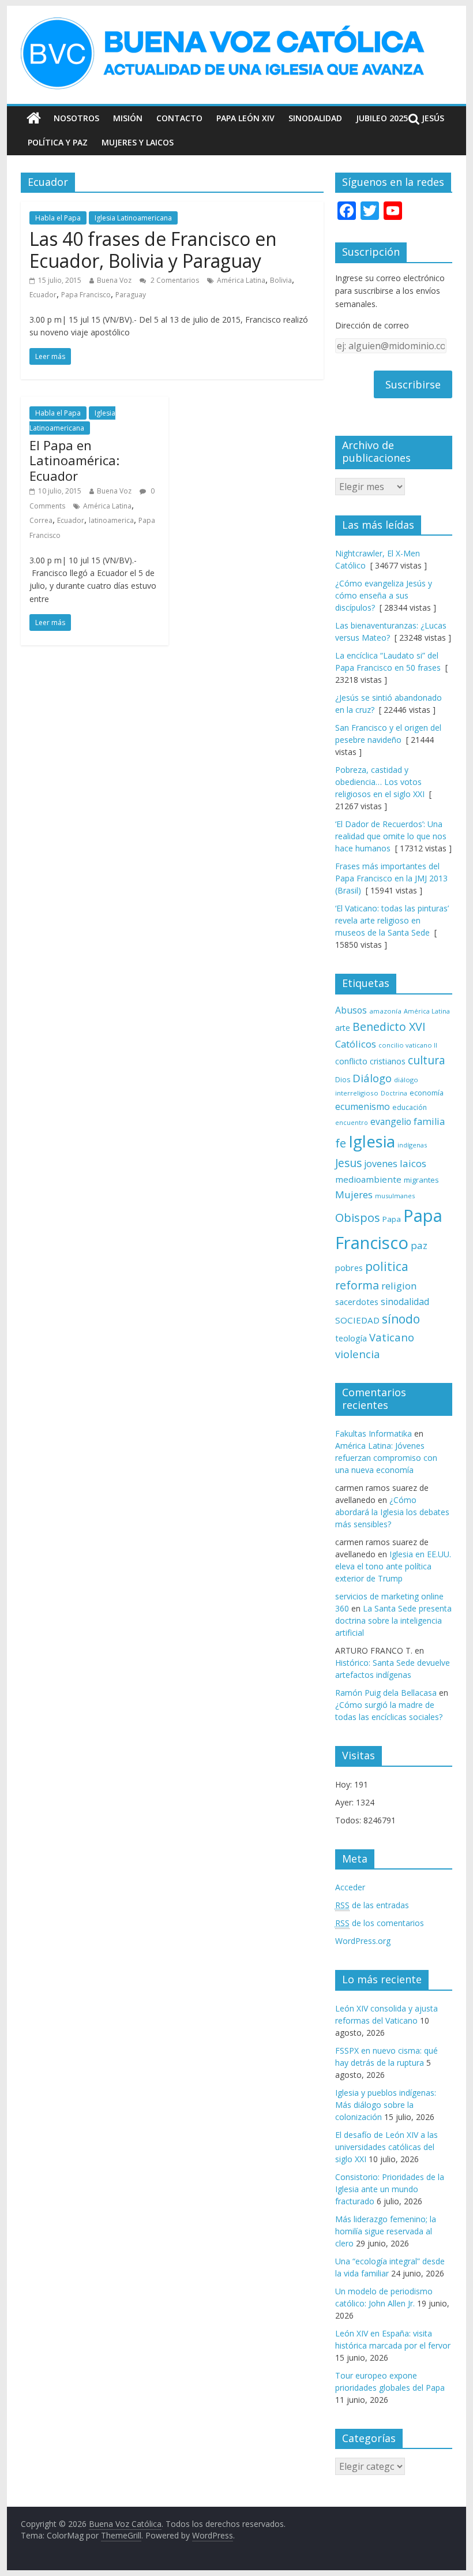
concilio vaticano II (408, 1045)
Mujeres (354, 1194)
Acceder (350, 1887)
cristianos (388, 1061)
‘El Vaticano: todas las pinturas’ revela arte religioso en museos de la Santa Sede (392, 920)
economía (427, 1093)
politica (387, 1266)
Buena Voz (114, 280)
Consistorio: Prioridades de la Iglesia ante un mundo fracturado (390, 2189)
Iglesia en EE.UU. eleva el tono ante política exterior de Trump (393, 1566)
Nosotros (76, 118)
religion (399, 1286)
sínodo (401, 1319)
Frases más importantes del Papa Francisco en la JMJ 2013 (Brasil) (391, 878)
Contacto (179, 118)
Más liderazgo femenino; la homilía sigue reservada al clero (386, 2231)
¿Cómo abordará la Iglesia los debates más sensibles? (392, 1512)
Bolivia (281, 280)
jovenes (381, 1164)
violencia (358, 1354)
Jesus (348, 1163)
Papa (392, 1219)
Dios (343, 1080)
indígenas (412, 1145)
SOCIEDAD (357, 1320)
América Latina (241, 280)
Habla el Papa (58, 218)
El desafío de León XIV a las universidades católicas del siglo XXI (386, 2147)
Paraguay (131, 295)
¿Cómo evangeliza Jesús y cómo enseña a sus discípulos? (384, 595)
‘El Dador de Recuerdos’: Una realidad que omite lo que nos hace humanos (391, 836)
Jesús (433, 118)
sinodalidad (405, 1302)
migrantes (421, 1180)
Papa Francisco (86, 295)
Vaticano (392, 1337)
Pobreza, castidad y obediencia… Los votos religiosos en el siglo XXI (380, 782)
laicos (413, 1163)
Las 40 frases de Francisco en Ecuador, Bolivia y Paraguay (153, 250)
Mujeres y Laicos (138, 142)
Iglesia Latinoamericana (133, 218)
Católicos (356, 1044)
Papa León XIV (245, 118)
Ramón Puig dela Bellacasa (386, 1693)
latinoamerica (111, 520)
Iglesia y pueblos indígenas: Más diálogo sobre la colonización (386, 2105)
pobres (349, 1268)
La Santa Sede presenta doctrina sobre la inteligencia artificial (393, 1620)
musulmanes (395, 1196)
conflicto (351, 1061)
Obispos (358, 1218)
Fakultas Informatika (373, 1433)
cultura (427, 1060)
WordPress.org (363, 1941)
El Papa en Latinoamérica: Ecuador (74, 460)
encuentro (352, 1122)
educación (410, 1107)
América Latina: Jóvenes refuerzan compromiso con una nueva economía (386, 1458)
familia (429, 1121)
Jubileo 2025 (382, 118)
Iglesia (372, 1141)
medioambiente (368, 1179)
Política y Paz (58, 142)
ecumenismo (363, 1106)
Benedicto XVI (389, 1027)
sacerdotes (357, 1302)
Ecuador (43, 295)
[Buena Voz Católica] (34, 118)
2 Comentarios (174, 280)
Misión (128, 118)
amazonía (385, 1011)
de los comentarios (380, 1923)
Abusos (351, 1010)
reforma (357, 1285)
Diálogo (372, 1078)
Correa (41, 520)
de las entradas (372, 1905)
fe (341, 1143)
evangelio (391, 1121)
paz (419, 1245)
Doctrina (394, 1093)
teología (351, 1338)
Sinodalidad (315, 118)
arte (343, 1028)
